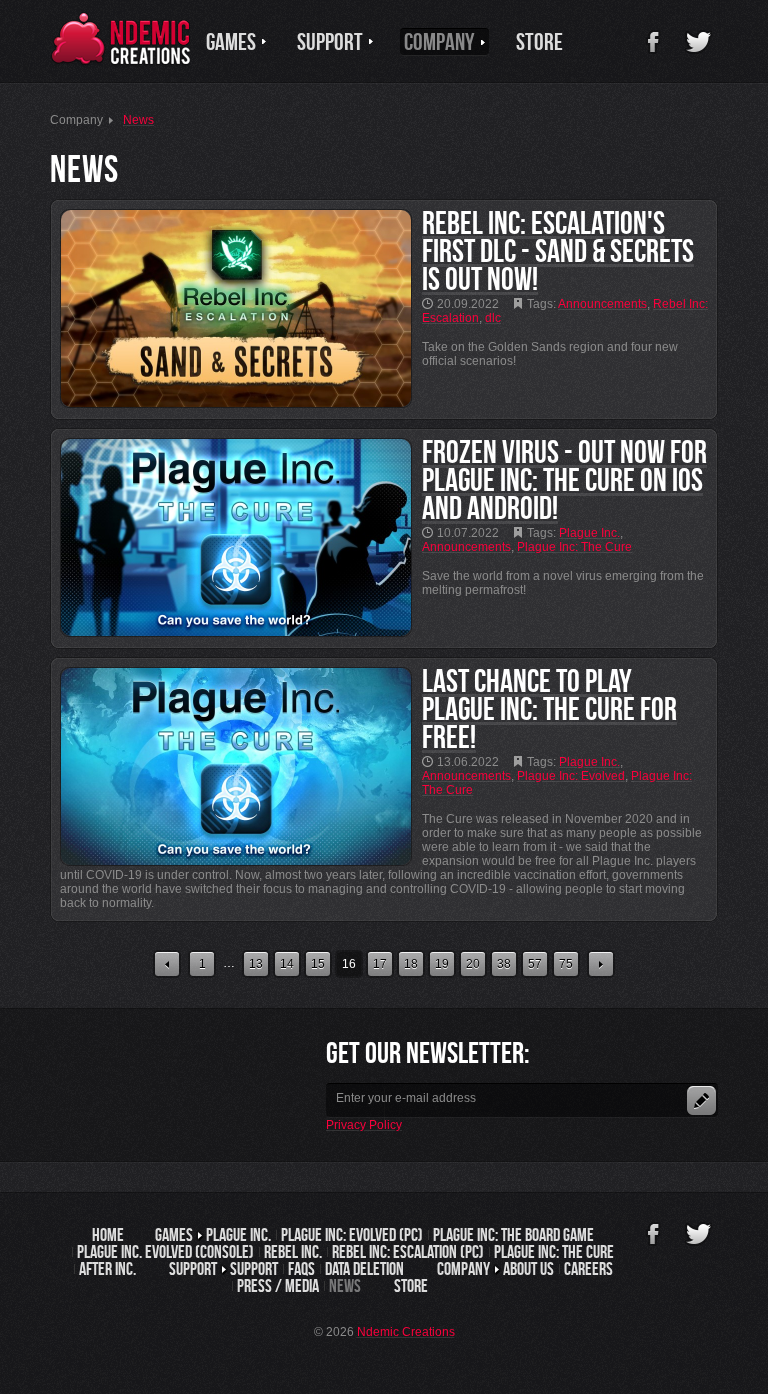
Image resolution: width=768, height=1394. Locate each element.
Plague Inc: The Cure (554, 1252)
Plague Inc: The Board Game (513, 1235)
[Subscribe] (701, 1100)
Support (254, 1269)
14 (287, 964)
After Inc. (107, 1269)
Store (411, 1286)
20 (473, 964)
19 (442, 964)
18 (411, 964)
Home (108, 1235)
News (345, 1286)
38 (504, 964)
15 (318, 964)
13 (256, 964)
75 (566, 964)
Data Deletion (364, 1269)
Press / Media (278, 1286)
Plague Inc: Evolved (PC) (352, 1235)
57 (535, 964)
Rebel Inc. (293, 1252)
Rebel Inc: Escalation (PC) (408, 1252)
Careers (588, 1269)
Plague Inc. (238, 1235)
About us (528, 1269)
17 (380, 964)
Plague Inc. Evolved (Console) (165, 1252)
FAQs (301, 1269)
